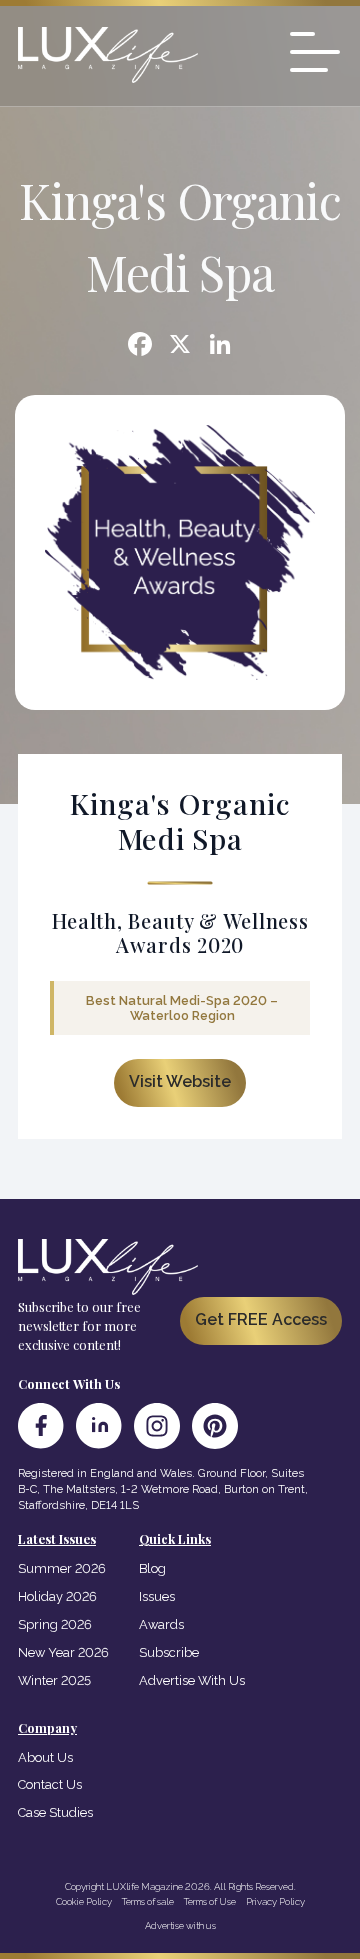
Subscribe (169, 1652)
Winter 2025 (54, 1680)
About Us (45, 1757)
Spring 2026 (55, 1624)
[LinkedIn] (99, 1426)
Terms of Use (210, 1901)
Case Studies (55, 1812)
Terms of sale (148, 1901)
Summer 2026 (62, 1568)
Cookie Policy (84, 1901)
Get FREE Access (261, 1319)
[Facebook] (140, 346)
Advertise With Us (192, 1680)
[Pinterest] (215, 1426)
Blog (152, 1568)
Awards (161, 1624)
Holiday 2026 (57, 1596)
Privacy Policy (275, 1901)
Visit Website (180, 1081)
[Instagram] (157, 1426)
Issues (157, 1596)
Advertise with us (180, 1925)
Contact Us (50, 1784)
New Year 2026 (63, 1652)
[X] (180, 346)
